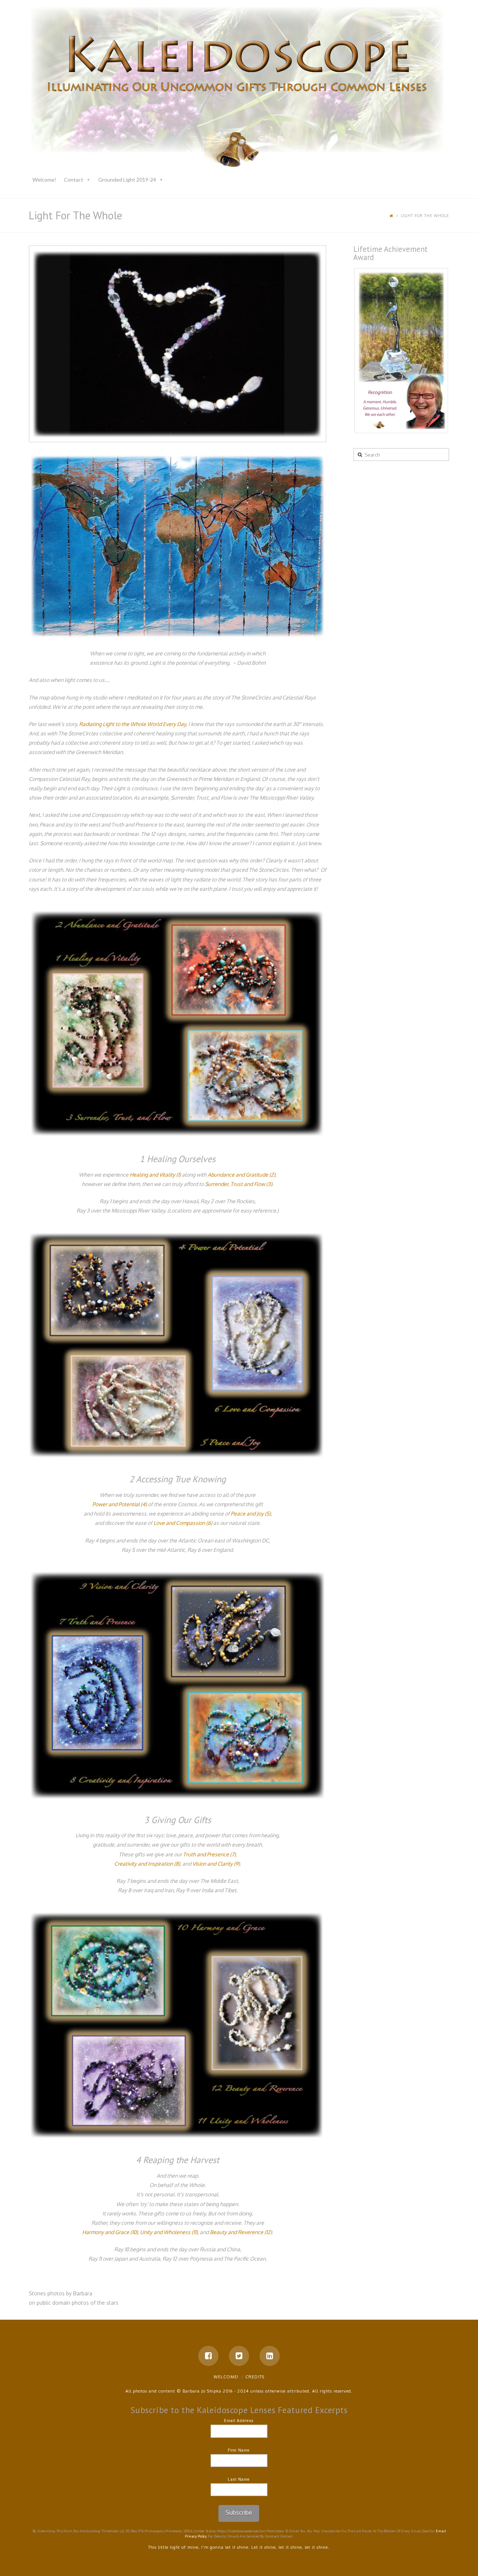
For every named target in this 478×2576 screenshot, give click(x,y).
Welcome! (44, 180)
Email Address (239, 2421)
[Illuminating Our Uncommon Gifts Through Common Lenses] (239, 89)
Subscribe (239, 2512)
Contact (74, 180)
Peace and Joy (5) (251, 1514)
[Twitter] (239, 2356)
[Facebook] (208, 2356)
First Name (239, 2450)
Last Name (239, 2479)
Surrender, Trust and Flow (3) (239, 1184)
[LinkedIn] (270, 2356)
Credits (255, 2377)
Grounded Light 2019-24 (127, 180)
